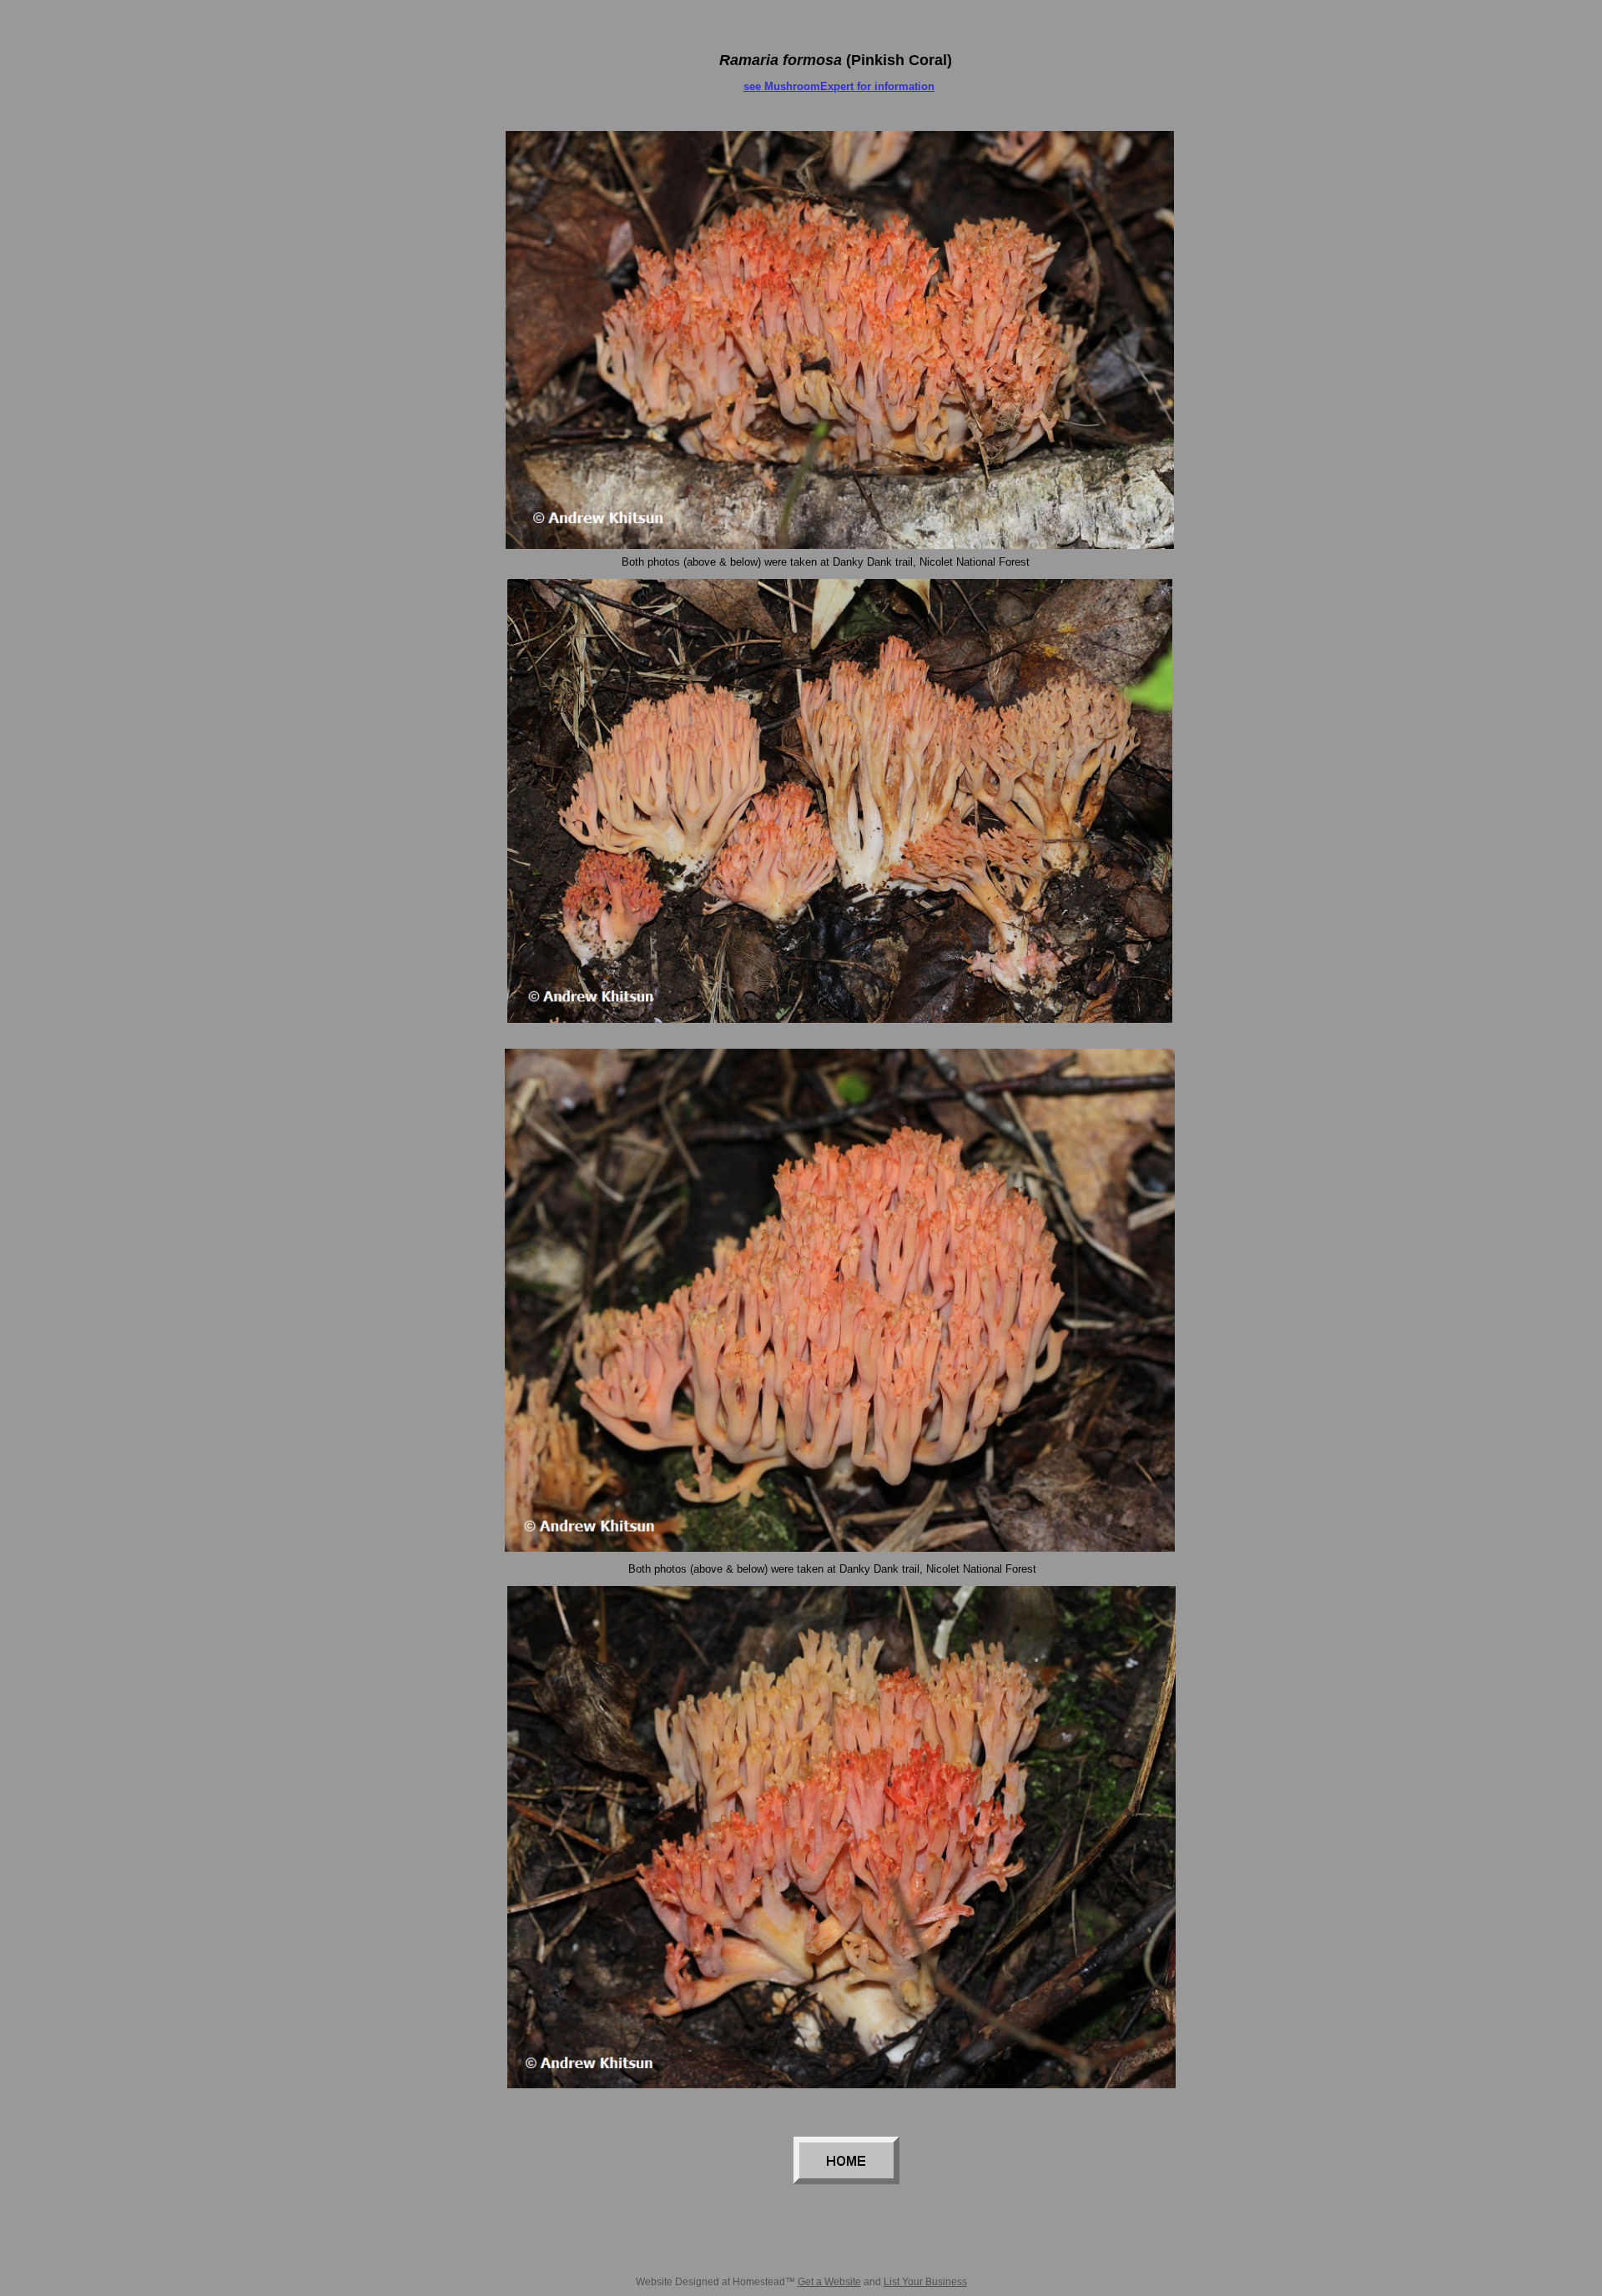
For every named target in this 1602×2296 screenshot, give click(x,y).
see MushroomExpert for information (839, 86)
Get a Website (829, 2282)
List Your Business (925, 2282)
